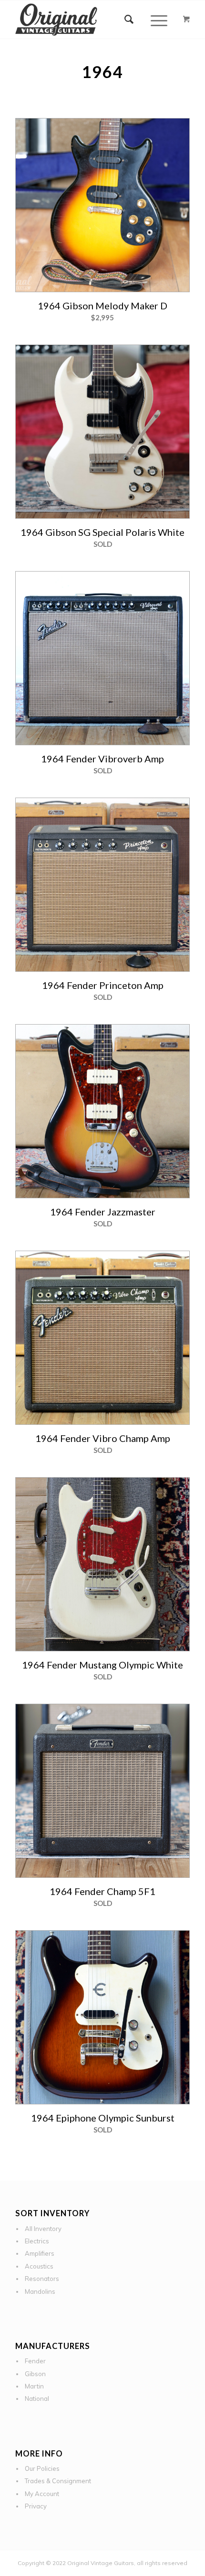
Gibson (35, 2374)
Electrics (37, 2241)
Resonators (42, 2279)
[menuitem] (129, 20)
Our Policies (42, 2468)
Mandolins (40, 2291)
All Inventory (43, 2229)
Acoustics (39, 2266)
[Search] (129, 20)
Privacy (36, 2506)
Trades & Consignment (58, 2481)
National (37, 2398)
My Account (42, 2494)
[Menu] (154, 20)
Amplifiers (40, 2253)
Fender (35, 2361)
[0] (186, 20)
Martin (34, 2386)
